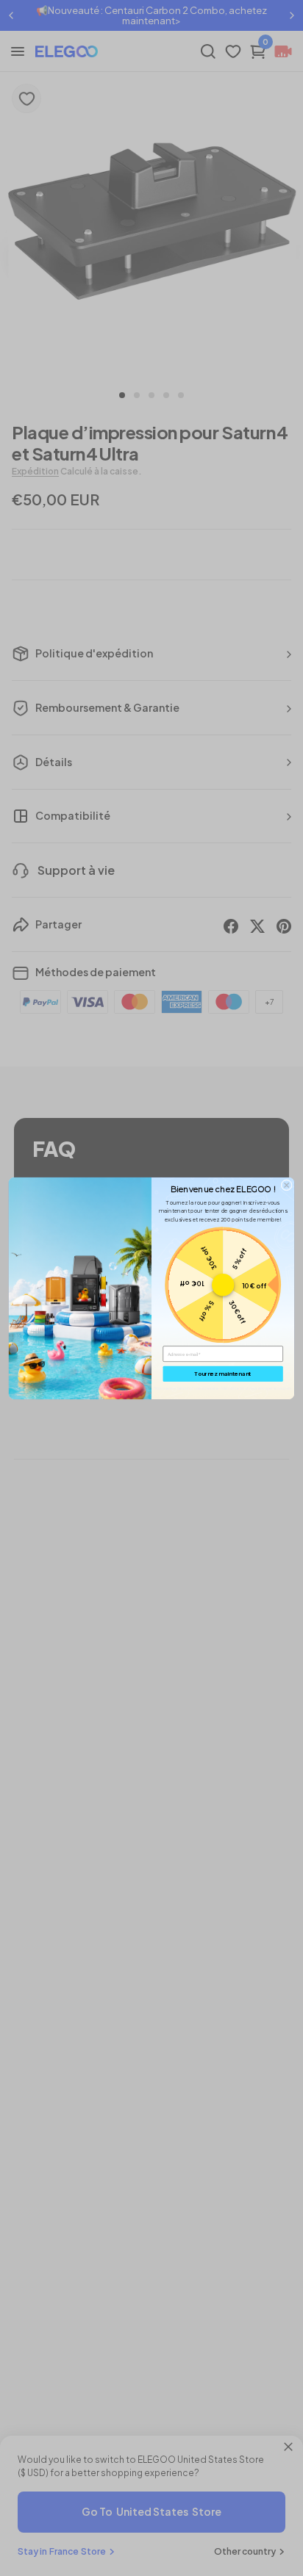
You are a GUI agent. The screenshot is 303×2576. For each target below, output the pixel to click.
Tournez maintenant (222, 1374)
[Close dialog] (287, 1185)
